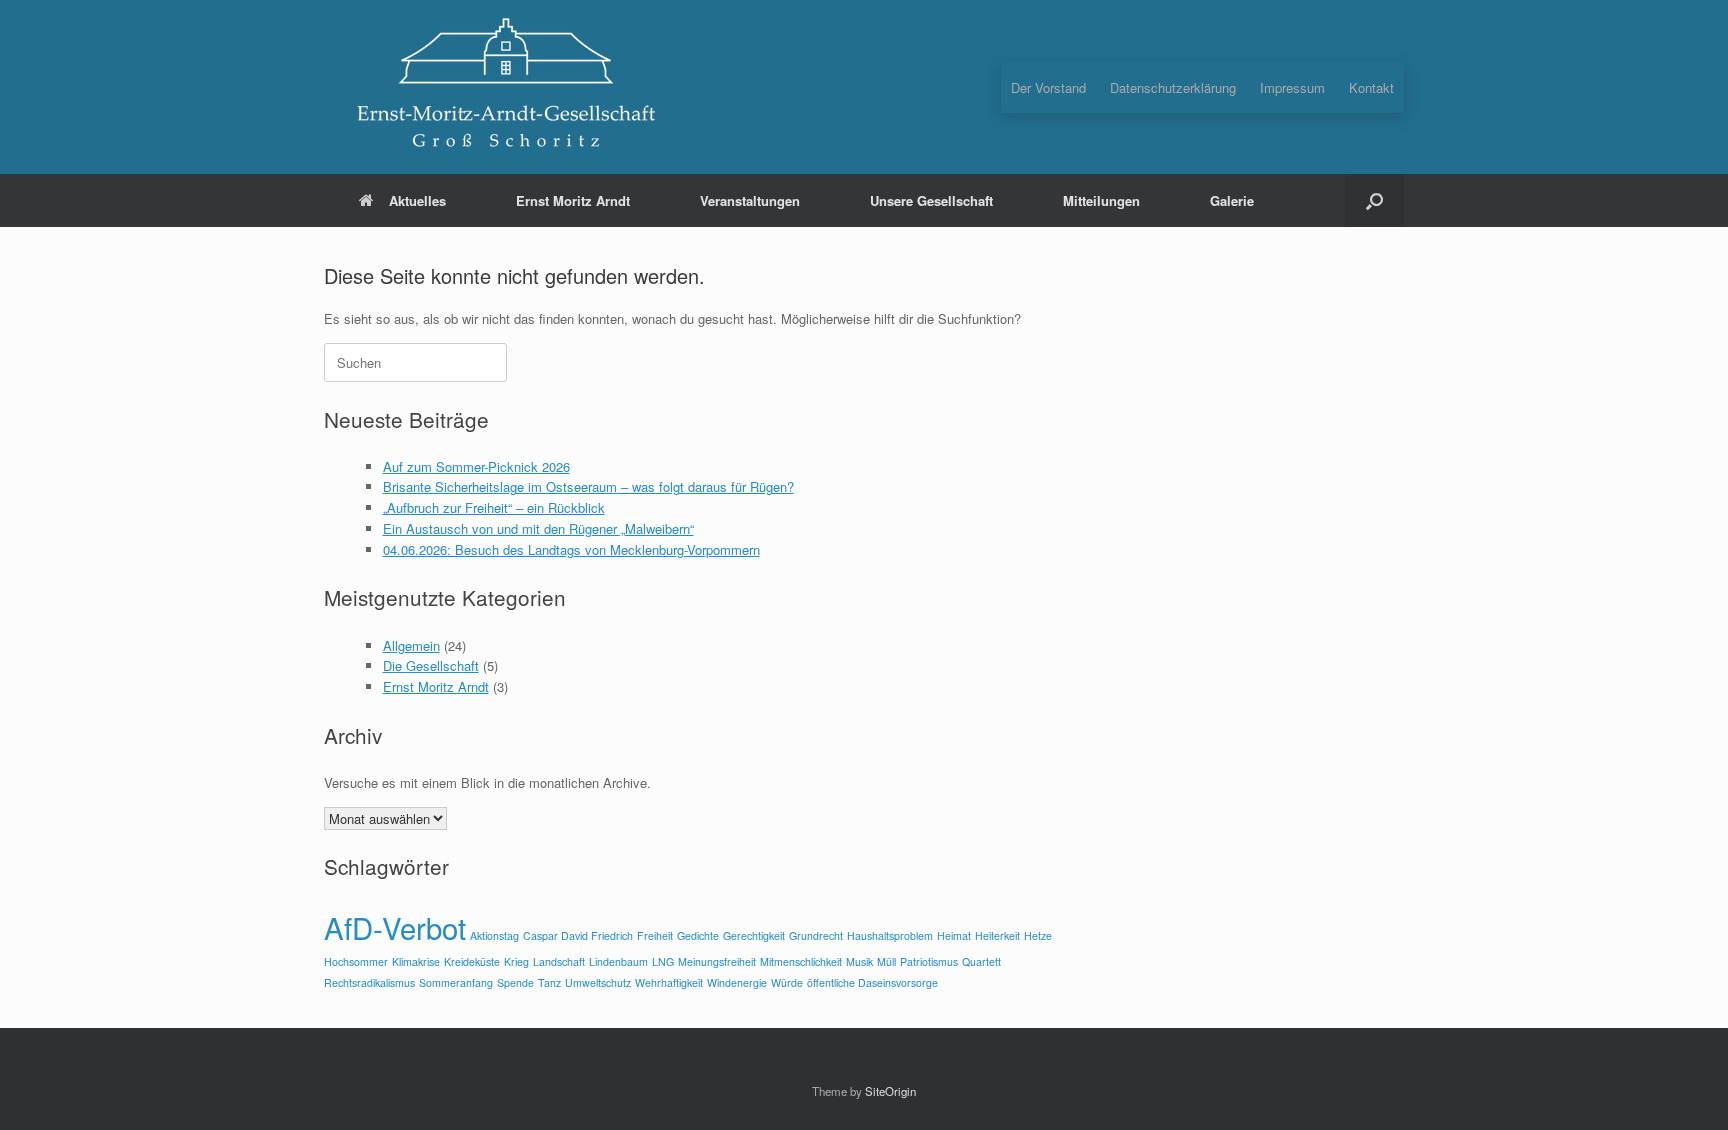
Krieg (516, 961)
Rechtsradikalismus (369, 982)
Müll (886, 961)
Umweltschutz (598, 982)
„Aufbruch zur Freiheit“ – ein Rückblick (494, 507)
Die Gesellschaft (431, 665)
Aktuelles (417, 200)
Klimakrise (416, 961)
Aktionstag (494, 935)
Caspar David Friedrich (578, 935)
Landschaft (559, 961)
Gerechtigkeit (754, 935)
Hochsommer (356, 961)
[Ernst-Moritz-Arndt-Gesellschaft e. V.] (504, 87)
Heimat (954, 935)
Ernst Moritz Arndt (573, 200)
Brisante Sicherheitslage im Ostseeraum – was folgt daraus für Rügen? (588, 486)
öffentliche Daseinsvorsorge (872, 982)
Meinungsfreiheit (717, 961)
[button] (1374, 200)
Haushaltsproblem (890, 935)
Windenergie (737, 982)
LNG (663, 961)
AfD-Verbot (395, 927)
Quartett (981, 961)
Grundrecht (816, 935)
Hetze (1038, 935)
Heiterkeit (997, 935)
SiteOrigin (890, 1091)
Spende (515, 982)
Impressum (1292, 87)
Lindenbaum (618, 961)
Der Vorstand (1048, 87)
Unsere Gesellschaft (931, 200)
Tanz (549, 982)
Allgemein (411, 645)
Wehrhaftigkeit (669, 982)
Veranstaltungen (750, 200)
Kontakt (1371, 87)
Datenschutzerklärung (1173, 87)
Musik (859, 961)
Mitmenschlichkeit (801, 961)
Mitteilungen (1101, 200)
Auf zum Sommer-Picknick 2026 (476, 466)
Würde (787, 982)
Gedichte (698, 935)
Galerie (1232, 200)
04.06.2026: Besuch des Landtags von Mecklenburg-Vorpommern (571, 549)
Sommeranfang (456, 982)
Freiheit (655, 935)
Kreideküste (472, 961)
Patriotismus (929, 961)
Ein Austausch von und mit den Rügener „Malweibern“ (538, 528)
